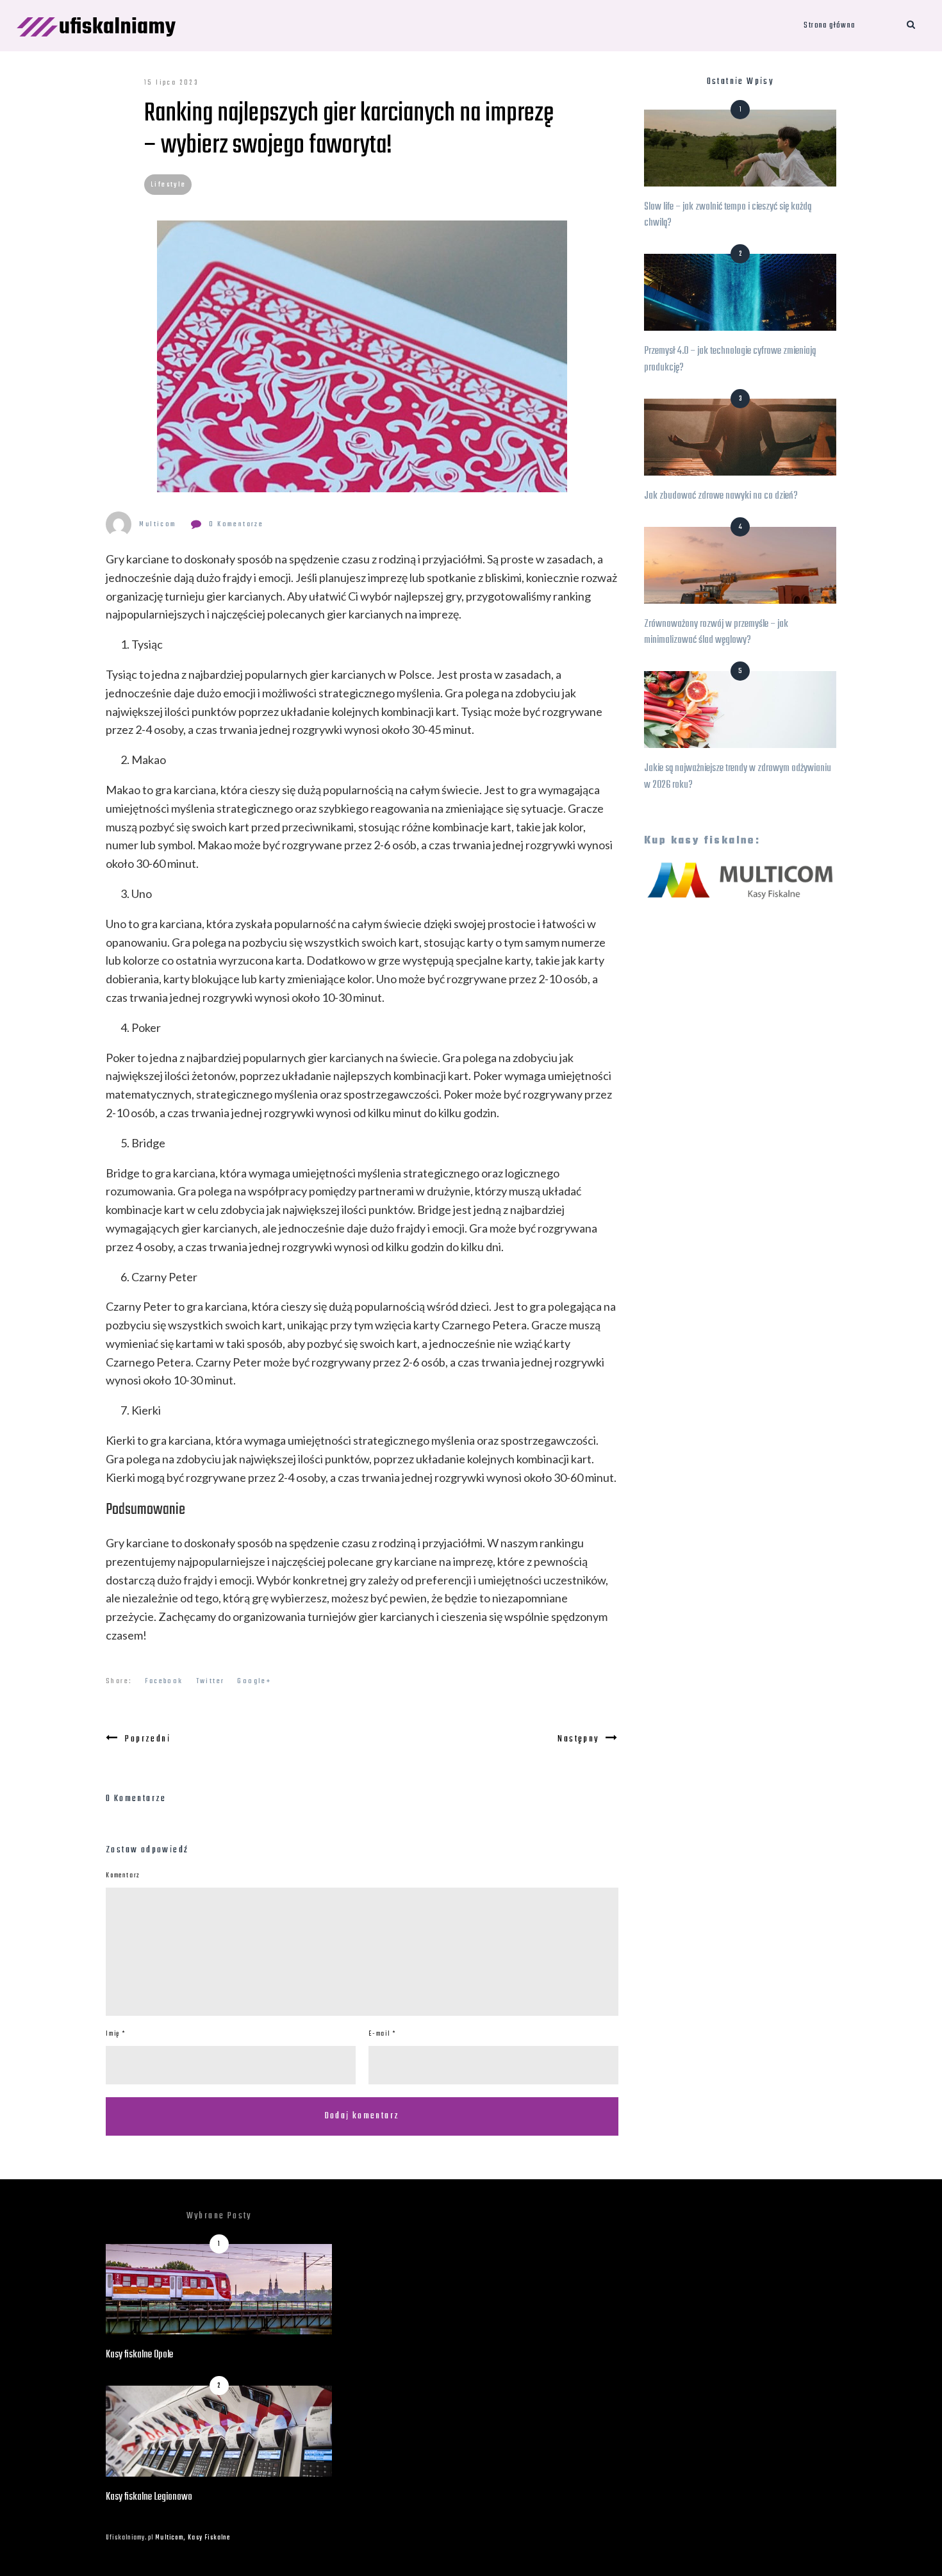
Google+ (254, 1681)
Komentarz (123, 1876)
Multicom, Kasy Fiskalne (193, 2538)
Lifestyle (169, 185)
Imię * (116, 2034)
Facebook (164, 1681)
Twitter (211, 1681)
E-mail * (382, 2034)
